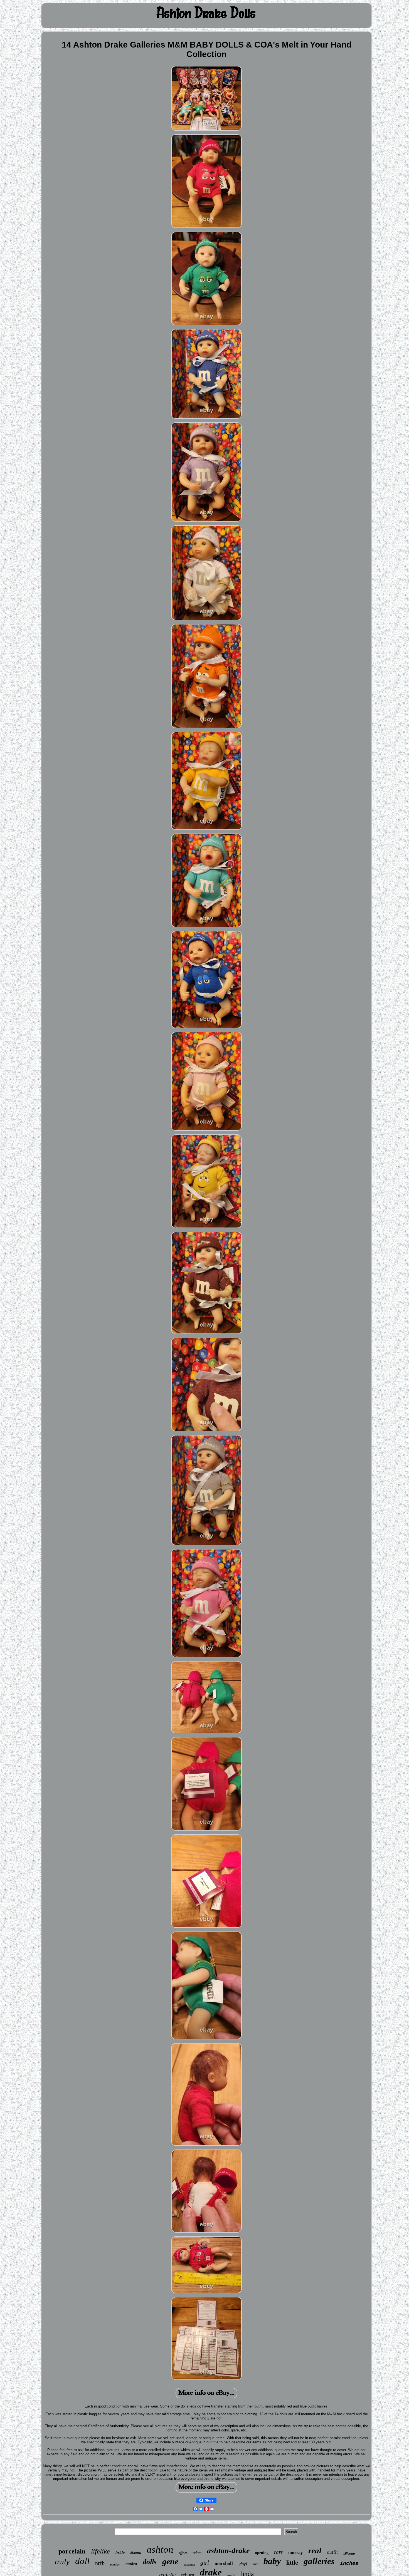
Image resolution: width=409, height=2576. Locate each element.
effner (183, 2553)
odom (197, 2553)
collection (189, 2565)
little (292, 2563)
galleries (319, 2561)
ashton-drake (228, 2551)
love (255, 2564)
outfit (332, 2552)
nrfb (100, 2563)
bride (120, 2553)
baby (272, 2561)
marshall (224, 2563)
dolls (150, 2562)
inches (349, 2563)
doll (82, 2561)
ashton (160, 2549)
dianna (136, 2553)
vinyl (243, 2564)
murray (295, 2553)
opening (262, 2553)
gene (170, 2561)
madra (131, 2564)
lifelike (100, 2551)
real (315, 2550)
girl (205, 2563)
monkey (115, 2565)
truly (62, 2562)
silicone (349, 2553)
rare (278, 2552)
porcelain (72, 2551)
